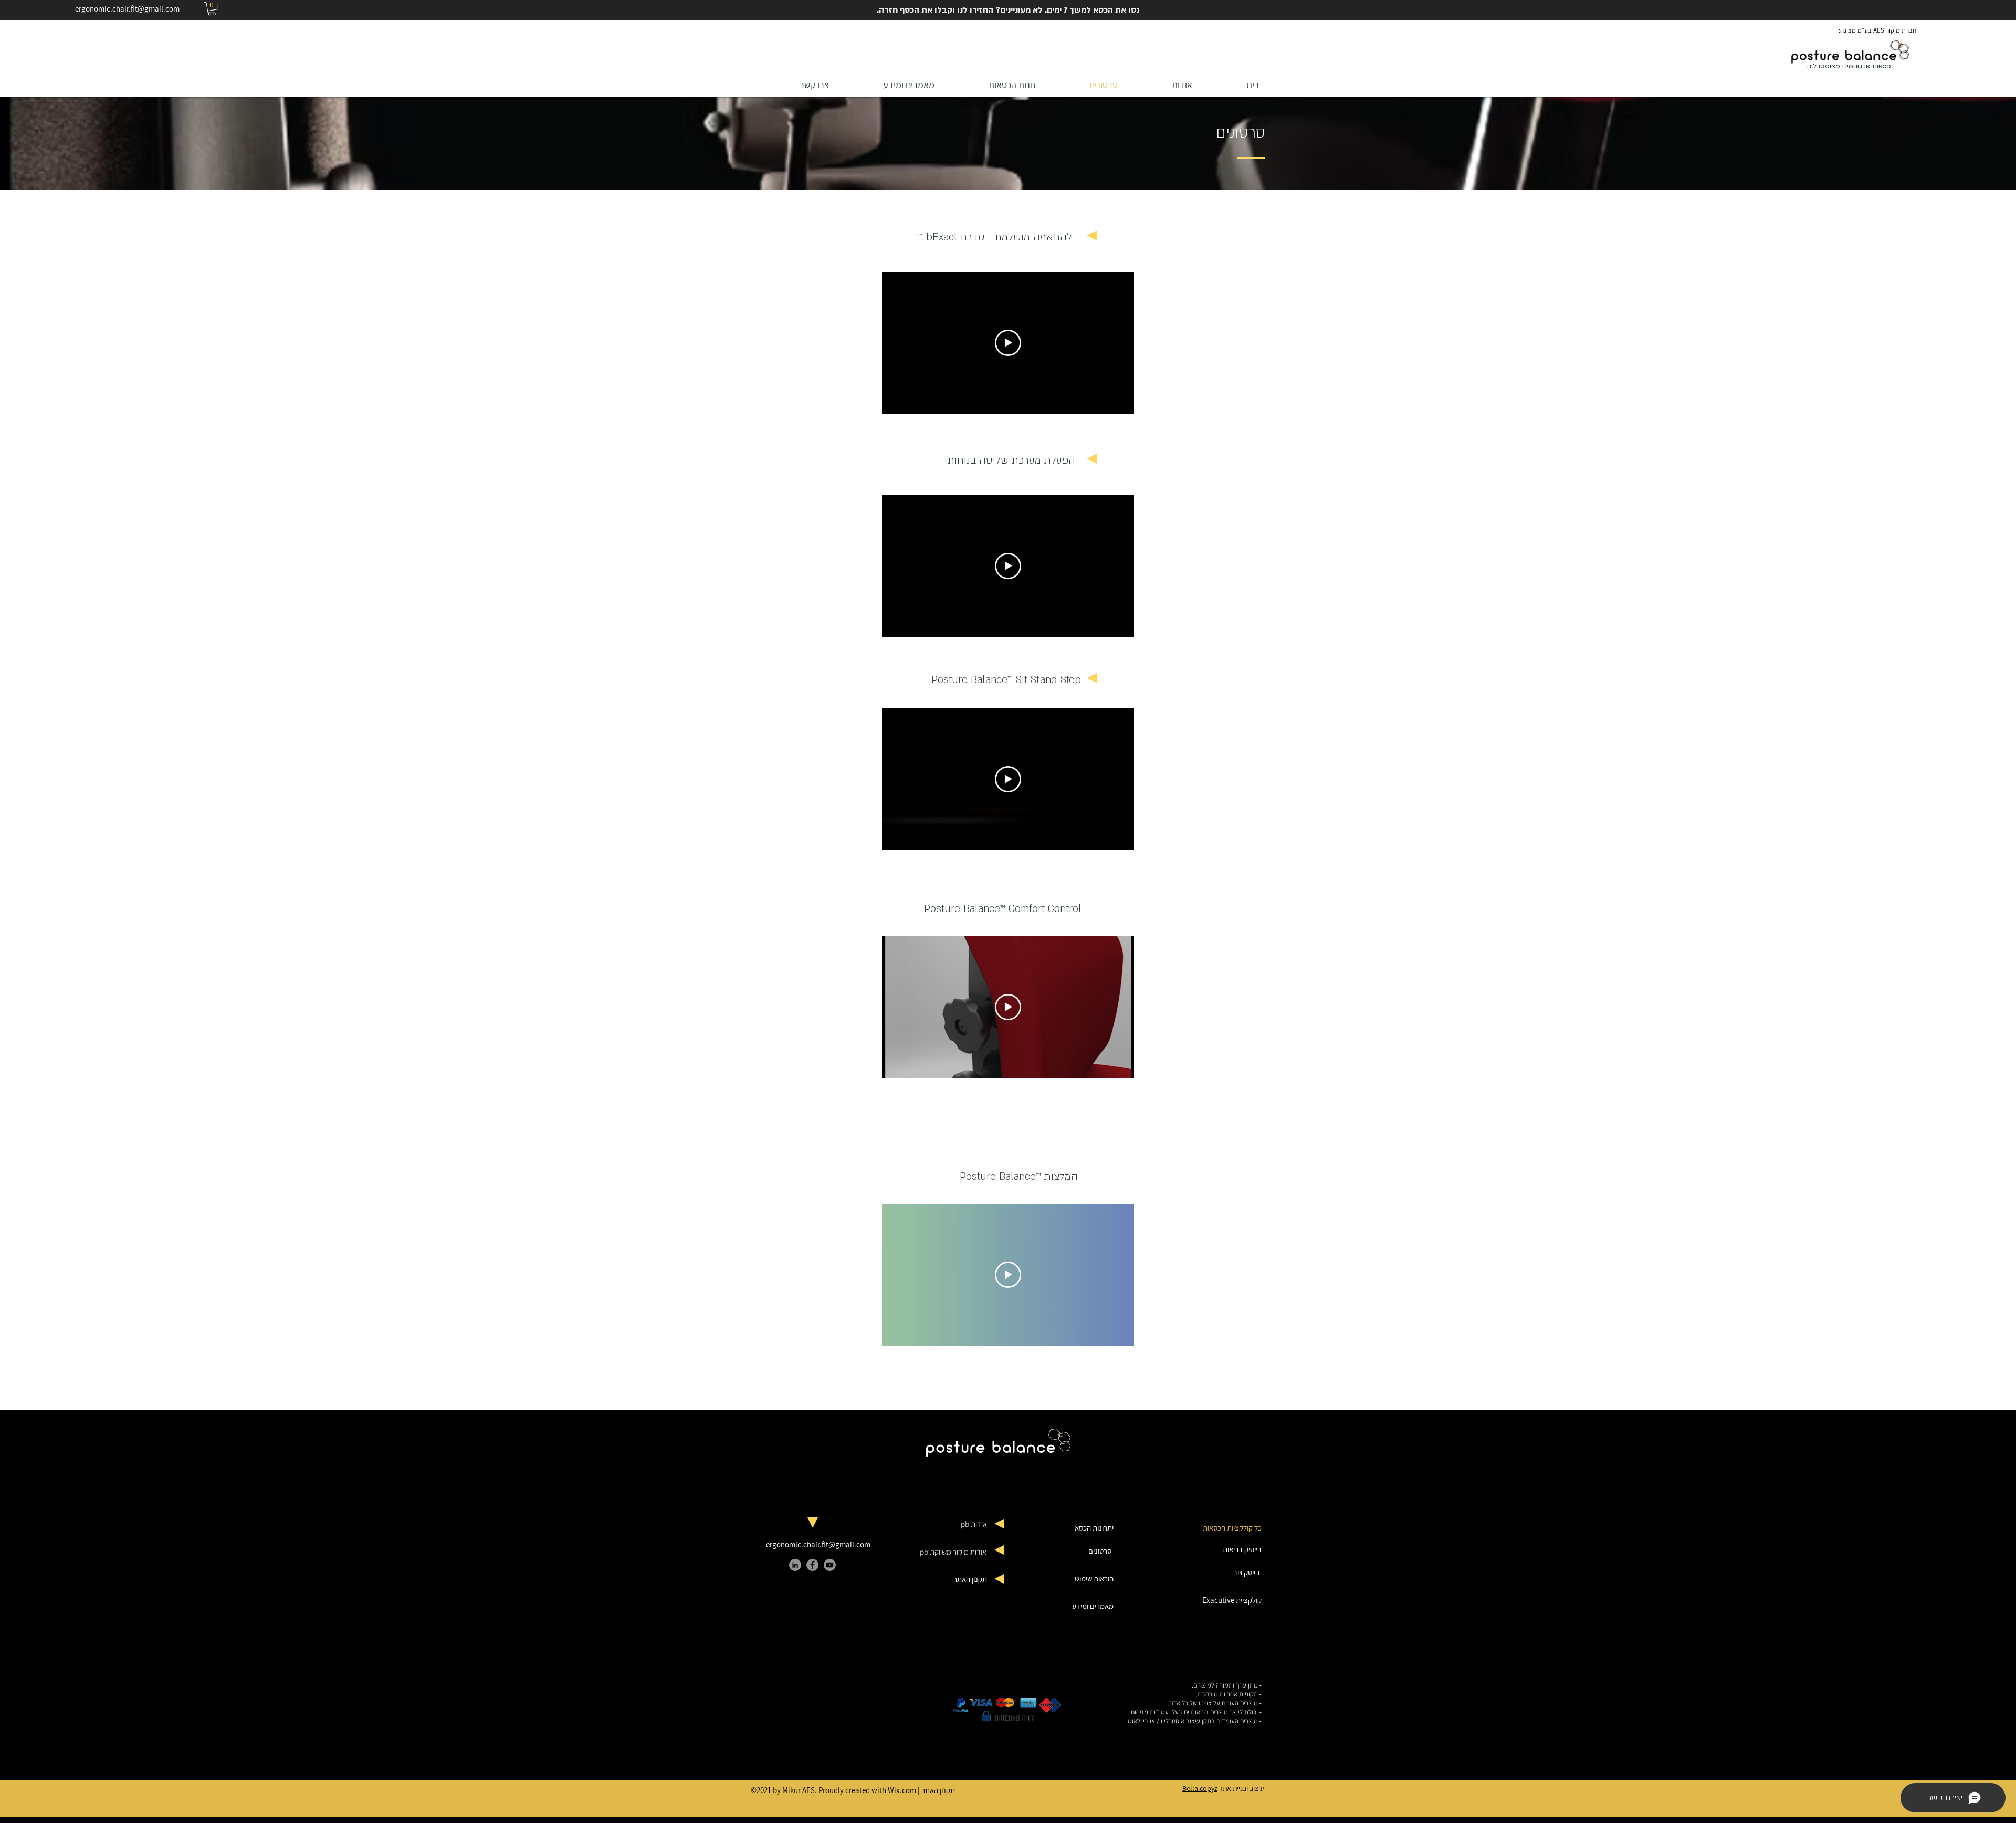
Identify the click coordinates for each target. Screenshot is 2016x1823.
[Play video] (1008, 343)
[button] (212, 9)
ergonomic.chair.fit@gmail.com (127, 9)
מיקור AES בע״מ (1879, 30)
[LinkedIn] (795, 1565)
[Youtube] (830, 1565)
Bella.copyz (1200, 1788)
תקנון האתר (938, 1790)
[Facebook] (812, 1565)
